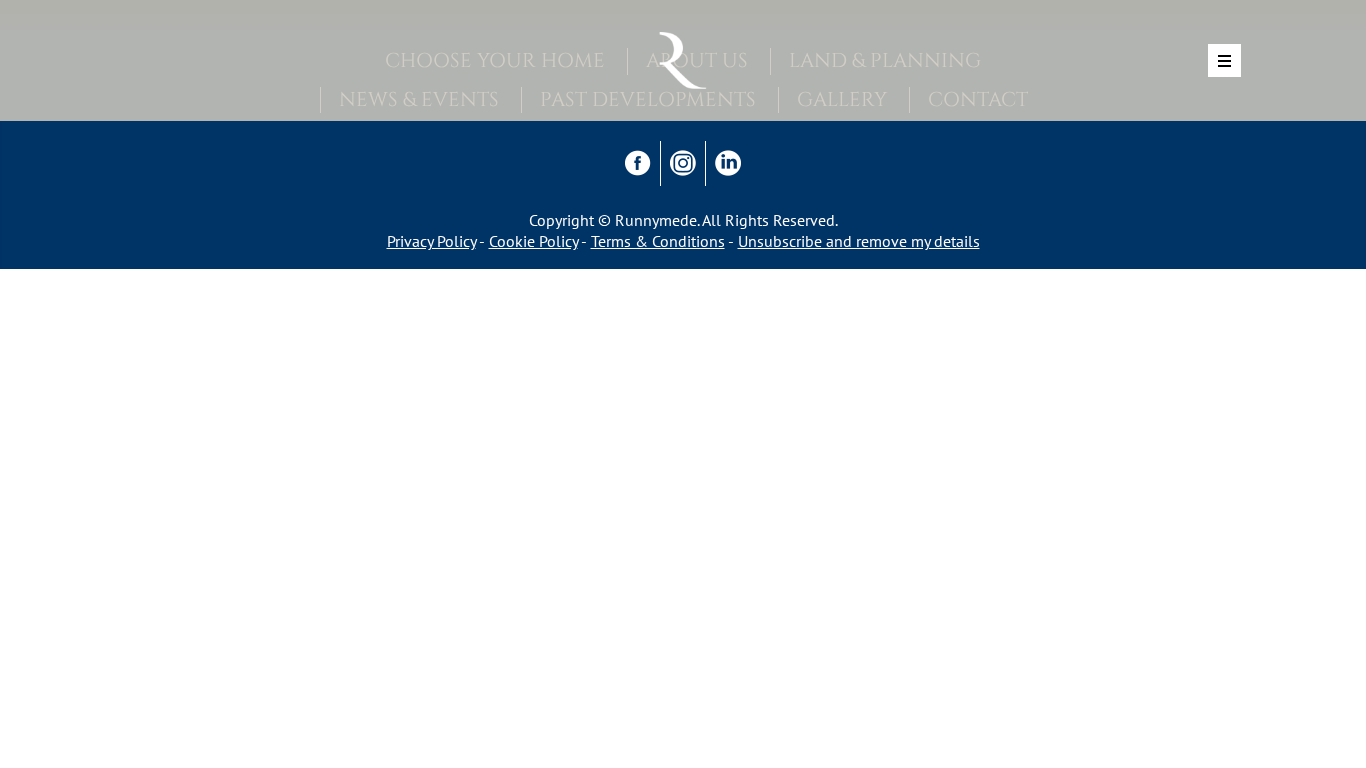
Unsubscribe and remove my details (859, 241)
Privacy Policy (431, 241)
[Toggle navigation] (1224, 60)
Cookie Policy (533, 241)
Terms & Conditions (658, 241)
